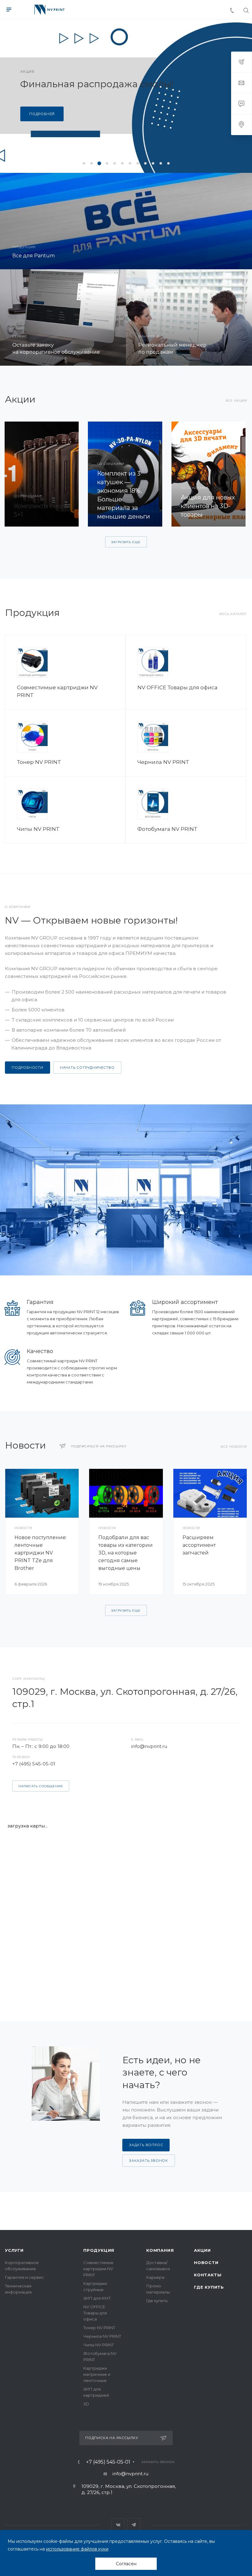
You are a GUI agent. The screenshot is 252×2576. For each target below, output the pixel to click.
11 (161, 163)
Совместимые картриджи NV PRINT (98, 2269)
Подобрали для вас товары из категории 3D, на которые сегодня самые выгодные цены (126, 1553)
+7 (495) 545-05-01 (34, 1764)
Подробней (42, 119)
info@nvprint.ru (149, 1746)
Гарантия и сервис (24, 2277)
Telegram (134, 2525)
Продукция (99, 2250)
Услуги (14, 2250)
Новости (206, 2263)
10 (153, 163)
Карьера (155, 2277)
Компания (160, 2250)
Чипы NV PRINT (38, 829)
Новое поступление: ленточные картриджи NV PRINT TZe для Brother (41, 1553)
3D (86, 2404)
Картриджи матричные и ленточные (97, 2374)
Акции (202, 2250)
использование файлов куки (77, 2549)
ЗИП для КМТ (97, 2298)
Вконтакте (118, 2525)
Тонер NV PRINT (39, 762)
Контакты (208, 2275)
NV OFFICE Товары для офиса (177, 687)
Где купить (157, 2301)
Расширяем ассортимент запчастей (199, 1545)
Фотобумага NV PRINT (167, 829)
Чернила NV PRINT (163, 762)
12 (168, 163)
